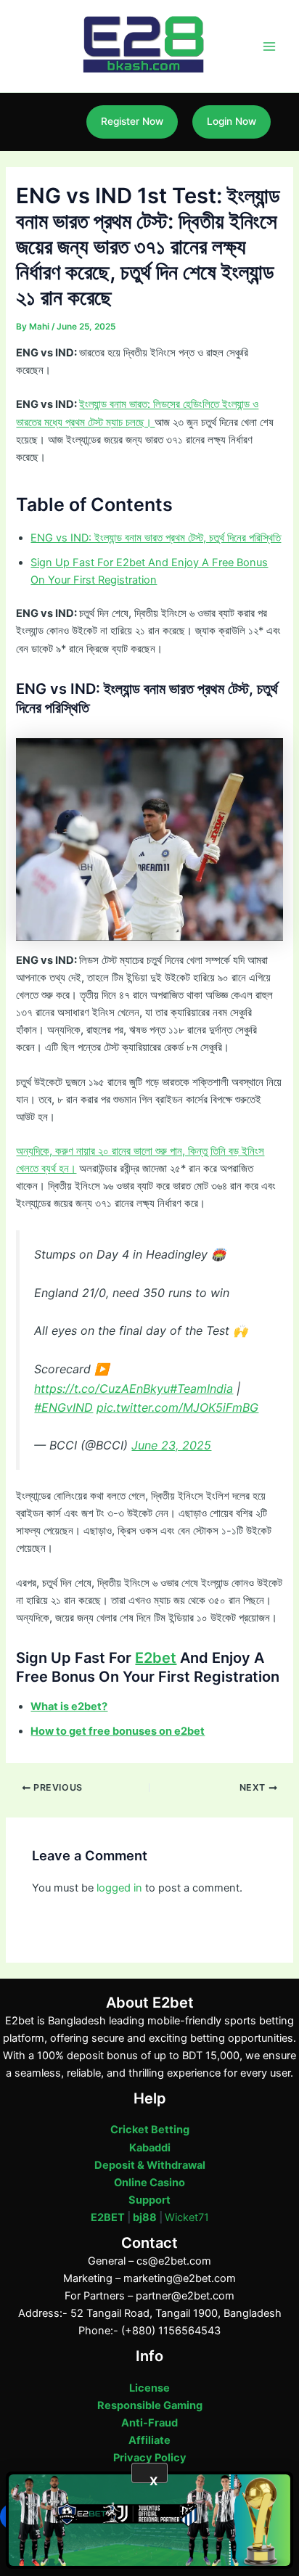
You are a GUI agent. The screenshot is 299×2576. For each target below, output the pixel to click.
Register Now (132, 121)
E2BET (108, 2217)
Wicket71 (187, 2217)
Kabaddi (150, 2148)
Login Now (232, 121)
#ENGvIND (64, 1407)
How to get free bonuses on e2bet (118, 1731)
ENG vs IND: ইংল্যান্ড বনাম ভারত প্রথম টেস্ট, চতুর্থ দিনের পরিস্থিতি (156, 538)
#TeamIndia (201, 1389)
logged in (119, 1888)
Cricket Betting (150, 2130)
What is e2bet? (69, 1706)
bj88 (145, 2217)
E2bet (156, 1658)
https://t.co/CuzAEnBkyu (102, 1389)
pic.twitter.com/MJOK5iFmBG (177, 1407)
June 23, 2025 (171, 1445)
